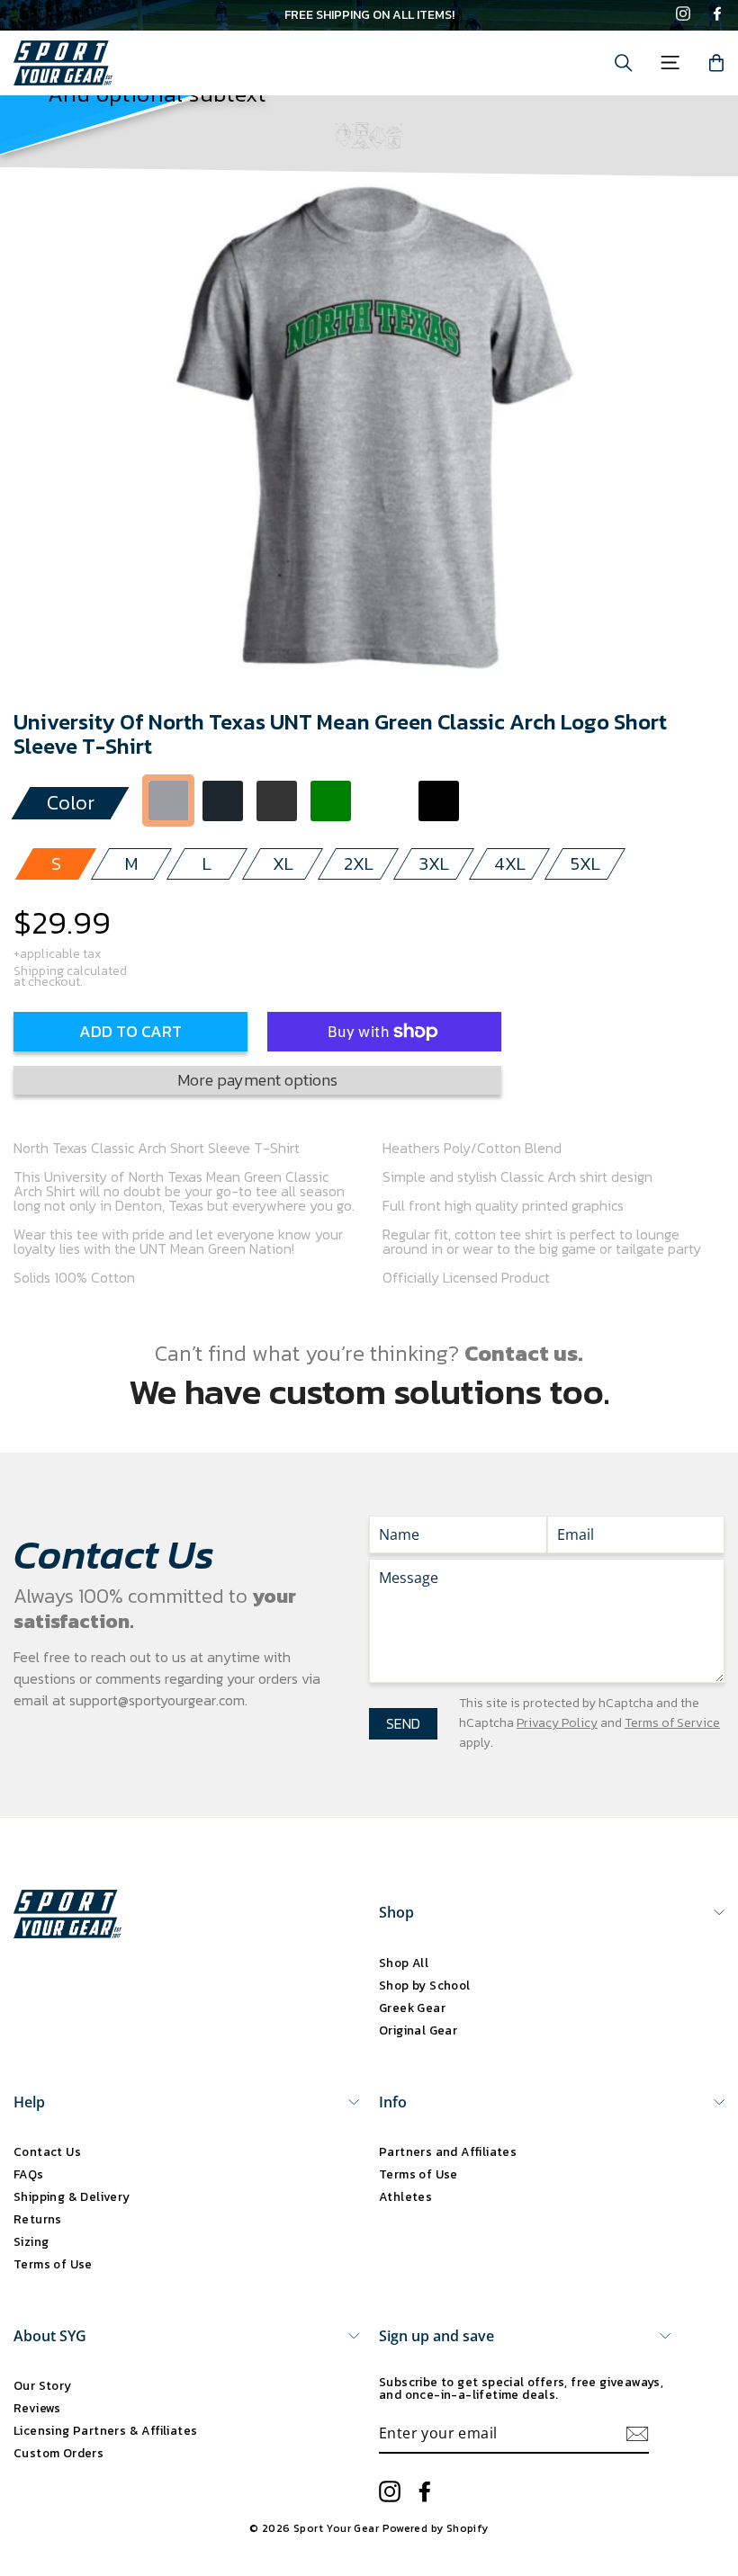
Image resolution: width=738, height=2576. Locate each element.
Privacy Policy (557, 1723)
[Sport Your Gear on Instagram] (683, 15)
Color (71, 803)
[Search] (624, 63)
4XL (510, 863)
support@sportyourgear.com (157, 1700)
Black (439, 801)
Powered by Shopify (436, 2528)
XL (283, 863)
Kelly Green (331, 801)
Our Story (43, 2385)
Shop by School (425, 1985)
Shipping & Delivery (72, 2196)
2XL (359, 863)
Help (29, 2102)
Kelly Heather (493, 801)
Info (393, 2102)
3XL (434, 863)
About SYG (50, 2336)
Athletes (405, 2196)
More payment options (257, 1080)
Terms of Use (53, 2264)
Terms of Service (672, 1723)
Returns (38, 2219)
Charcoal (223, 801)
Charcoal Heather (277, 801)
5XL (585, 863)
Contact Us (47, 2151)
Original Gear (418, 2030)
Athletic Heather (169, 801)
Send (403, 1723)
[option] (369, 15)
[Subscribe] (637, 2434)
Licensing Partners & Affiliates (105, 2430)
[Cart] (716, 63)
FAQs (29, 2174)
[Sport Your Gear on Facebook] (717, 15)
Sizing (31, 2241)
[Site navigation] (670, 63)
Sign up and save (436, 2336)
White (385, 801)
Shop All (404, 1963)
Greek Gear (412, 2008)
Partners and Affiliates (448, 2151)
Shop (396, 1912)
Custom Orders (58, 2453)
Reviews (37, 2408)
